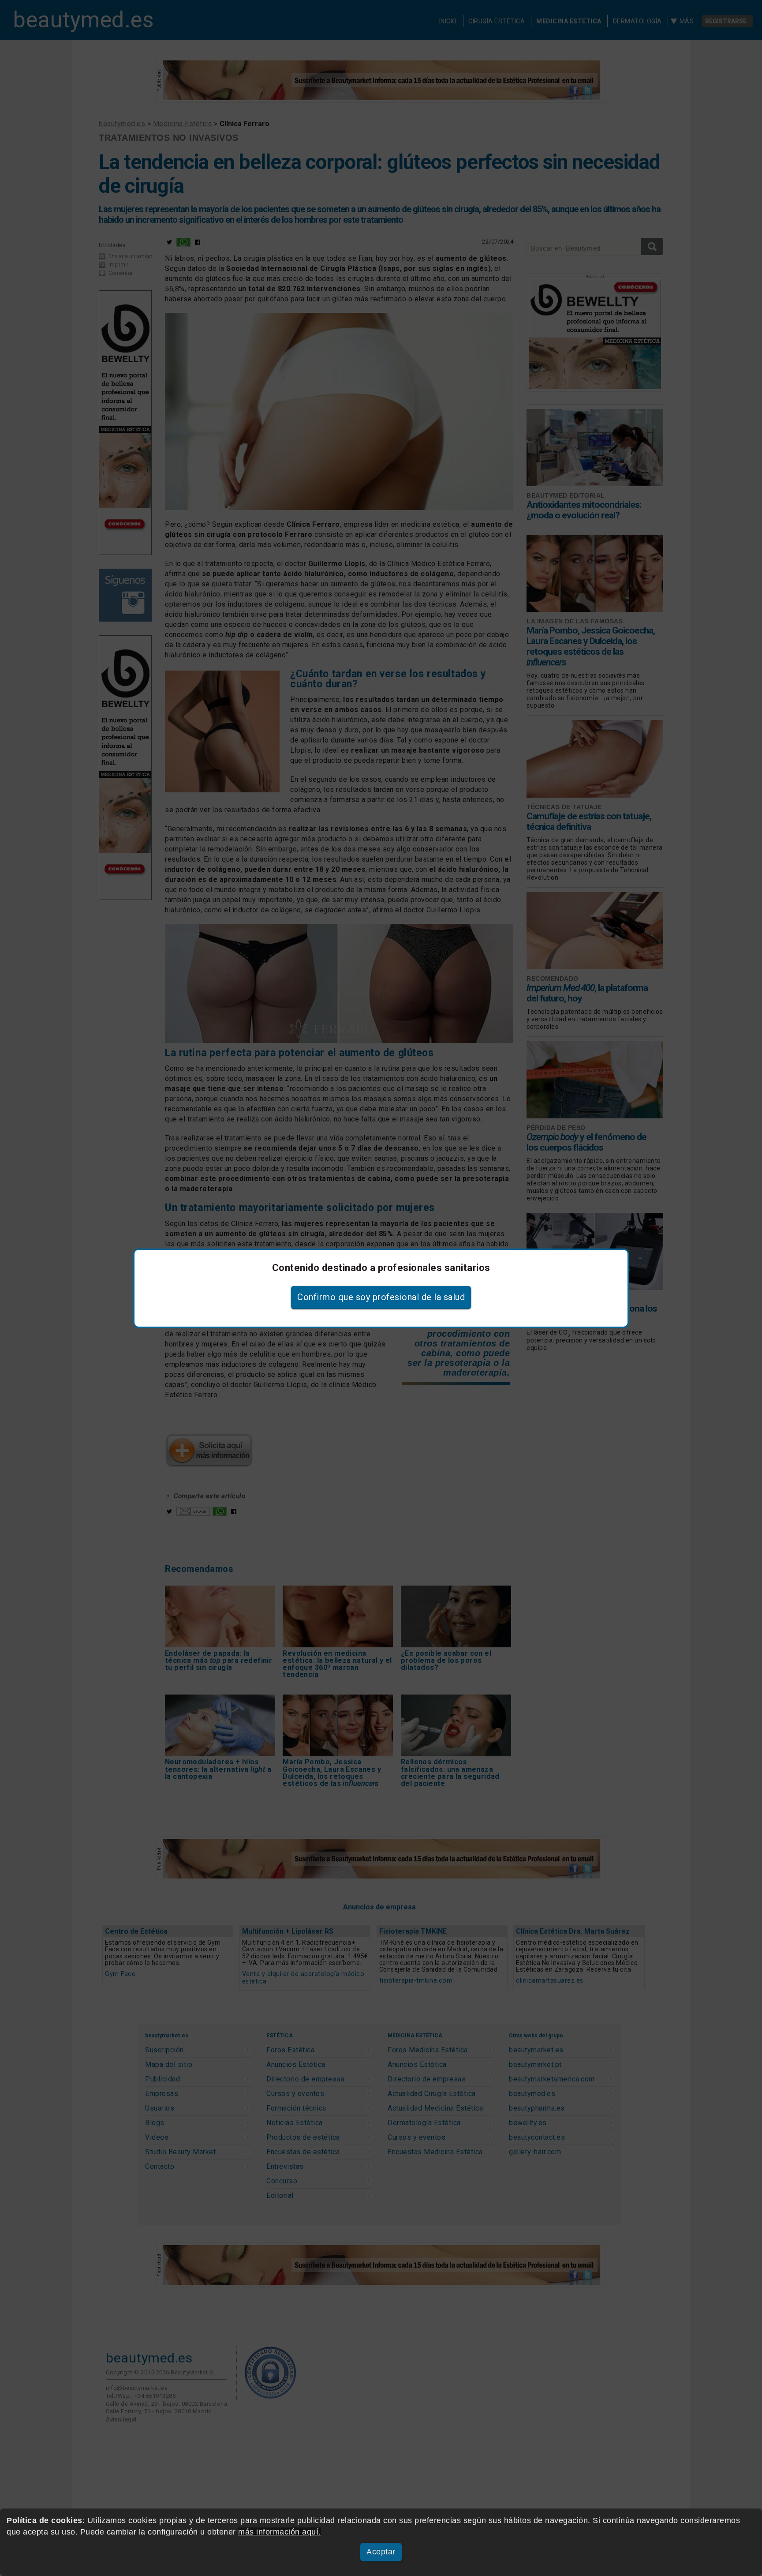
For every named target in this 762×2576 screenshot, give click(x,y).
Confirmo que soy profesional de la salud (381, 1297)
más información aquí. (280, 2532)
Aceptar (381, 2552)
